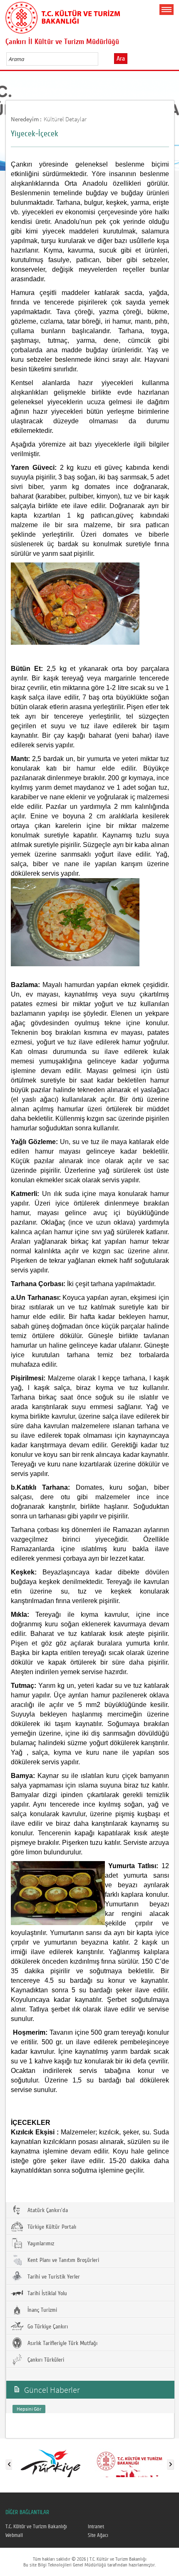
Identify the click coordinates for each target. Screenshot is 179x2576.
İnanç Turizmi (41, 2310)
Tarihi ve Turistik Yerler (53, 2277)
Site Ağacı (98, 2535)
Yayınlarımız (40, 2244)
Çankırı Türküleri (45, 2360)
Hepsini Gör (29, 2409)
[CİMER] (129, 2463)
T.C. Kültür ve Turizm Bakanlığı (36, 2527)
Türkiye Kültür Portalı (51, 2227)
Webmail (14, 2535)
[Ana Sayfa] (63, 16)
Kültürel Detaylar (65, 119)
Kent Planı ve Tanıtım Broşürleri (62, 2260)
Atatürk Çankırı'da (47, 2210)
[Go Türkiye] (51, 2463)
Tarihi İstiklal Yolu (46, 2294)
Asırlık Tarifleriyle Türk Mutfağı (62, 2343)
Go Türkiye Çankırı (47, 2327)
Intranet (96, 2527)
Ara (121, 59)
